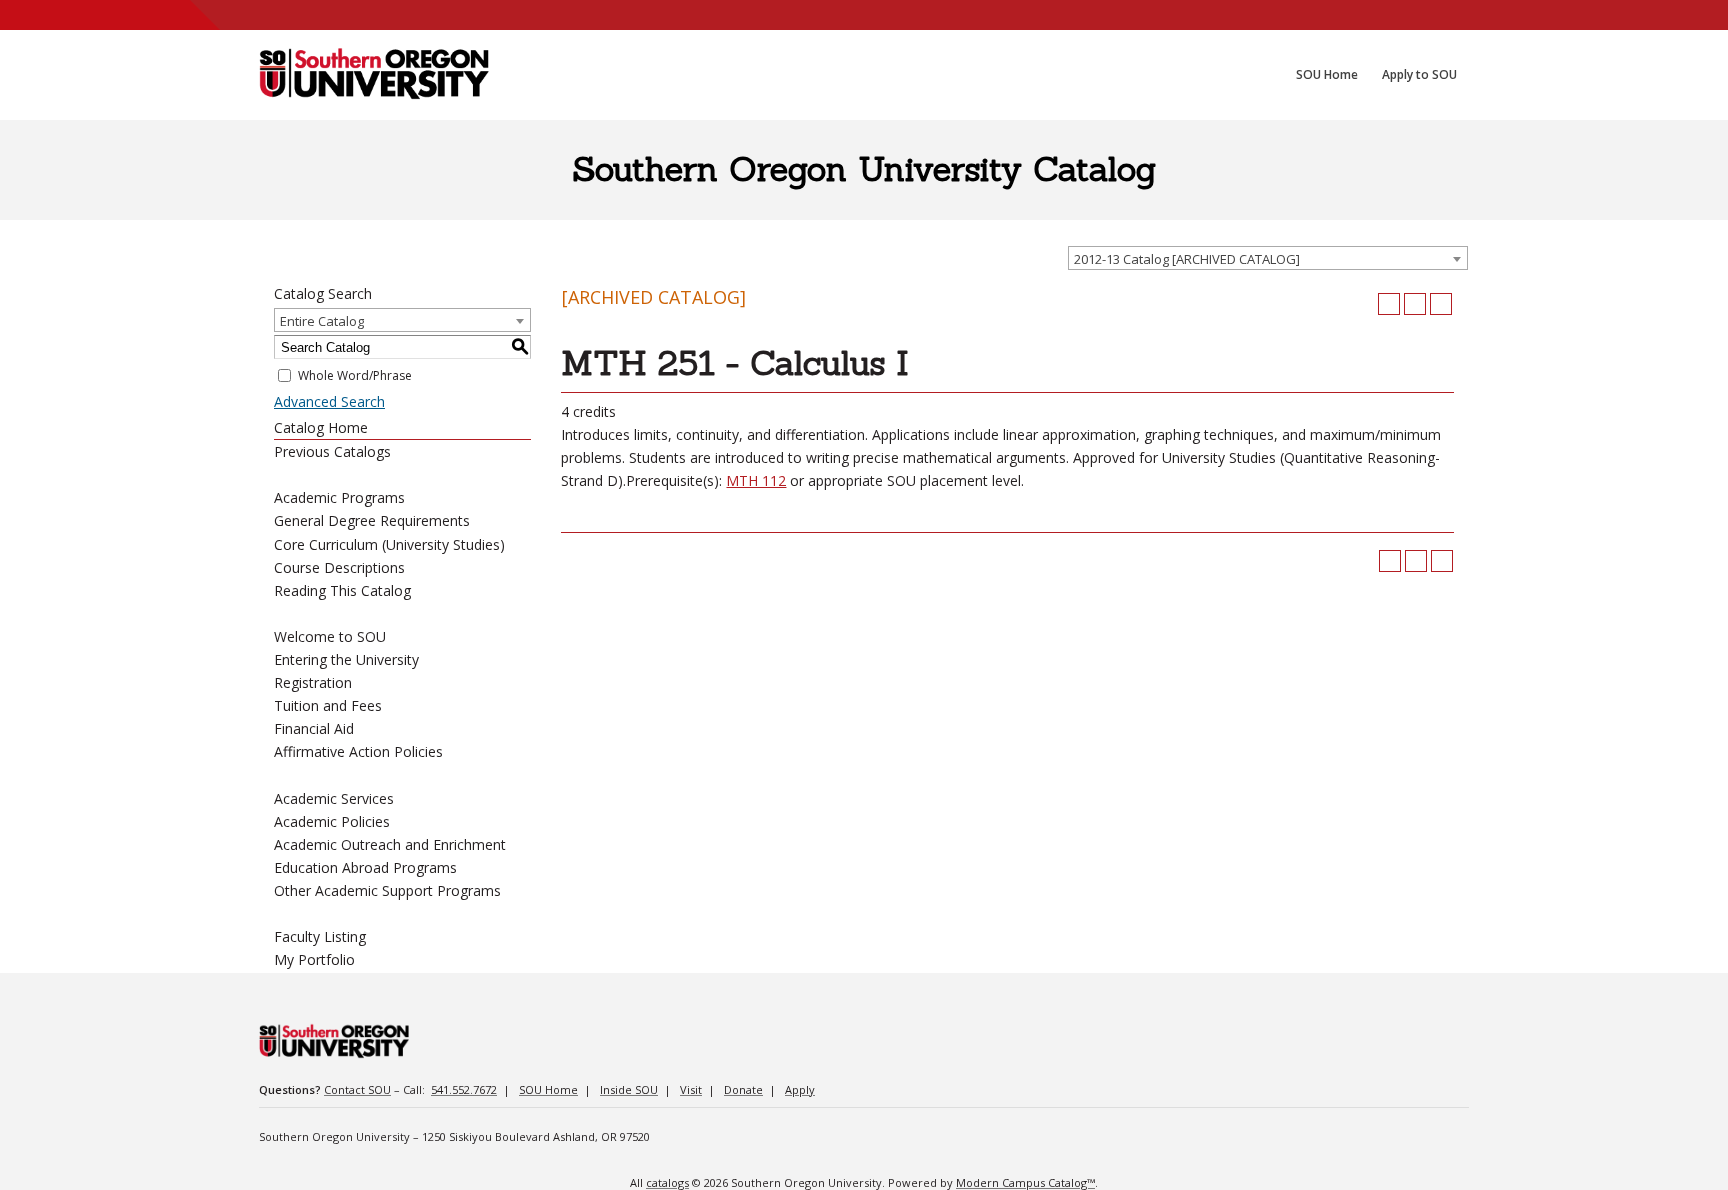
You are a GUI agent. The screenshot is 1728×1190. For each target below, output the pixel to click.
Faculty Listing (320, 936)
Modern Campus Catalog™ (1025, 1182)
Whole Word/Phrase (355, 375)
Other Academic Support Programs (387, 890)
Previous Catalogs (332, 451)
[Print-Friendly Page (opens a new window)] (1415, 304)
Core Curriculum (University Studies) (389, 544)
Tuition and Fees (328, 705)
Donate (743, 1089)
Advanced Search (329, 401)
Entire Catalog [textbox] (322, 321)
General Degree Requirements (372, 520)
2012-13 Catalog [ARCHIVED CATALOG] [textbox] (1187, 259)
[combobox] (1268, 258)
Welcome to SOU (330, 636)
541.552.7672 (464, 1089)
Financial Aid (314, 728)
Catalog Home (321, 427)
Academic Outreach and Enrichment (390, 844)
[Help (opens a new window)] (1441, 304)
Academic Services (334, 798)
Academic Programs (339, 497)
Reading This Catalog (342, 590)
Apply (800, 1089)
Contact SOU (357, 1089)
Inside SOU (629, 1089)
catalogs (667, 1182)
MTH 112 (756, 480)
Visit (691, 1089)
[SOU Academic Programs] (374, 75)
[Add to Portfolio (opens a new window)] (1389, 304)
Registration (313, 682)
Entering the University (346, 659)
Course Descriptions (339, 567)
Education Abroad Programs (365, 867)
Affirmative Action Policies (358, 751)
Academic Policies (332, 821)
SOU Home (548, 1089)
